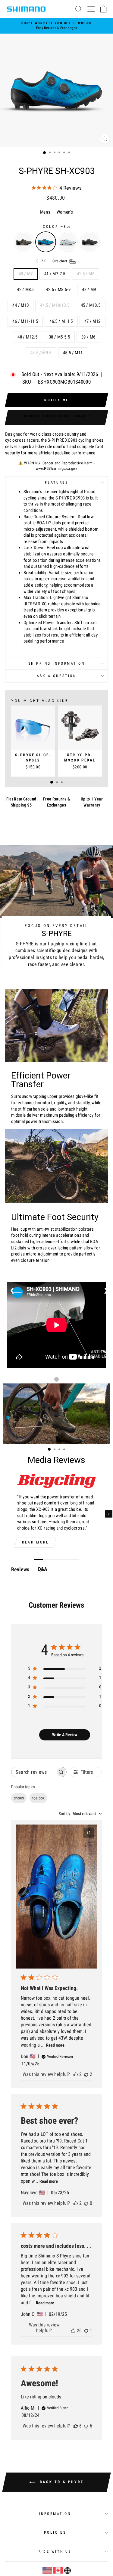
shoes (19, 1798)
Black (90, 242)
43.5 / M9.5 (41, 353)
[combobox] (80, 1814)
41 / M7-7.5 (55, 274)
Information (55, 2514)
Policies (55, 2532)
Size (52, 261)
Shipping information (57, 663)
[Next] (109, 1514)
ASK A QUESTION (56, 676)
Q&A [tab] (42, 1569)
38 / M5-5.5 (59, 337)
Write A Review (65, 1735)
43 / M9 (89, 290)
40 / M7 (26, 274)
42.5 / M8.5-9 (58, 290)
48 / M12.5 (27, 337)
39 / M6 (88, 337)
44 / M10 (20, 305)
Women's (65, 212)
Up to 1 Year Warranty (92, 802)
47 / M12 (93, 321)
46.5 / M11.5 (61, 321)
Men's (45, 212)
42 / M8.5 (26, 290)
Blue (46, 242)
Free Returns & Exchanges (56, 802)
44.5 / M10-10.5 (55, 305)
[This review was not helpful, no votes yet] (86, 2203)
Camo (24, 242)
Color (56, 227)
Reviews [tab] (20, 1569)
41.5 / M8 (86, 274)
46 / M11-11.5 (25, 321)
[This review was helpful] (76, 2074)
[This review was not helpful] (86, 2074)
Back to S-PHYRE (61, 2482)
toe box (38, 1798)
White (68, 242)
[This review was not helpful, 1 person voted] (86, 2331)
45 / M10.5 (91, 305)
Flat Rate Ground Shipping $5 (21, 802)
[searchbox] (33, 1772)
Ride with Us (55, 2551)
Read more (35, 1542)
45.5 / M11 (73, 353)
